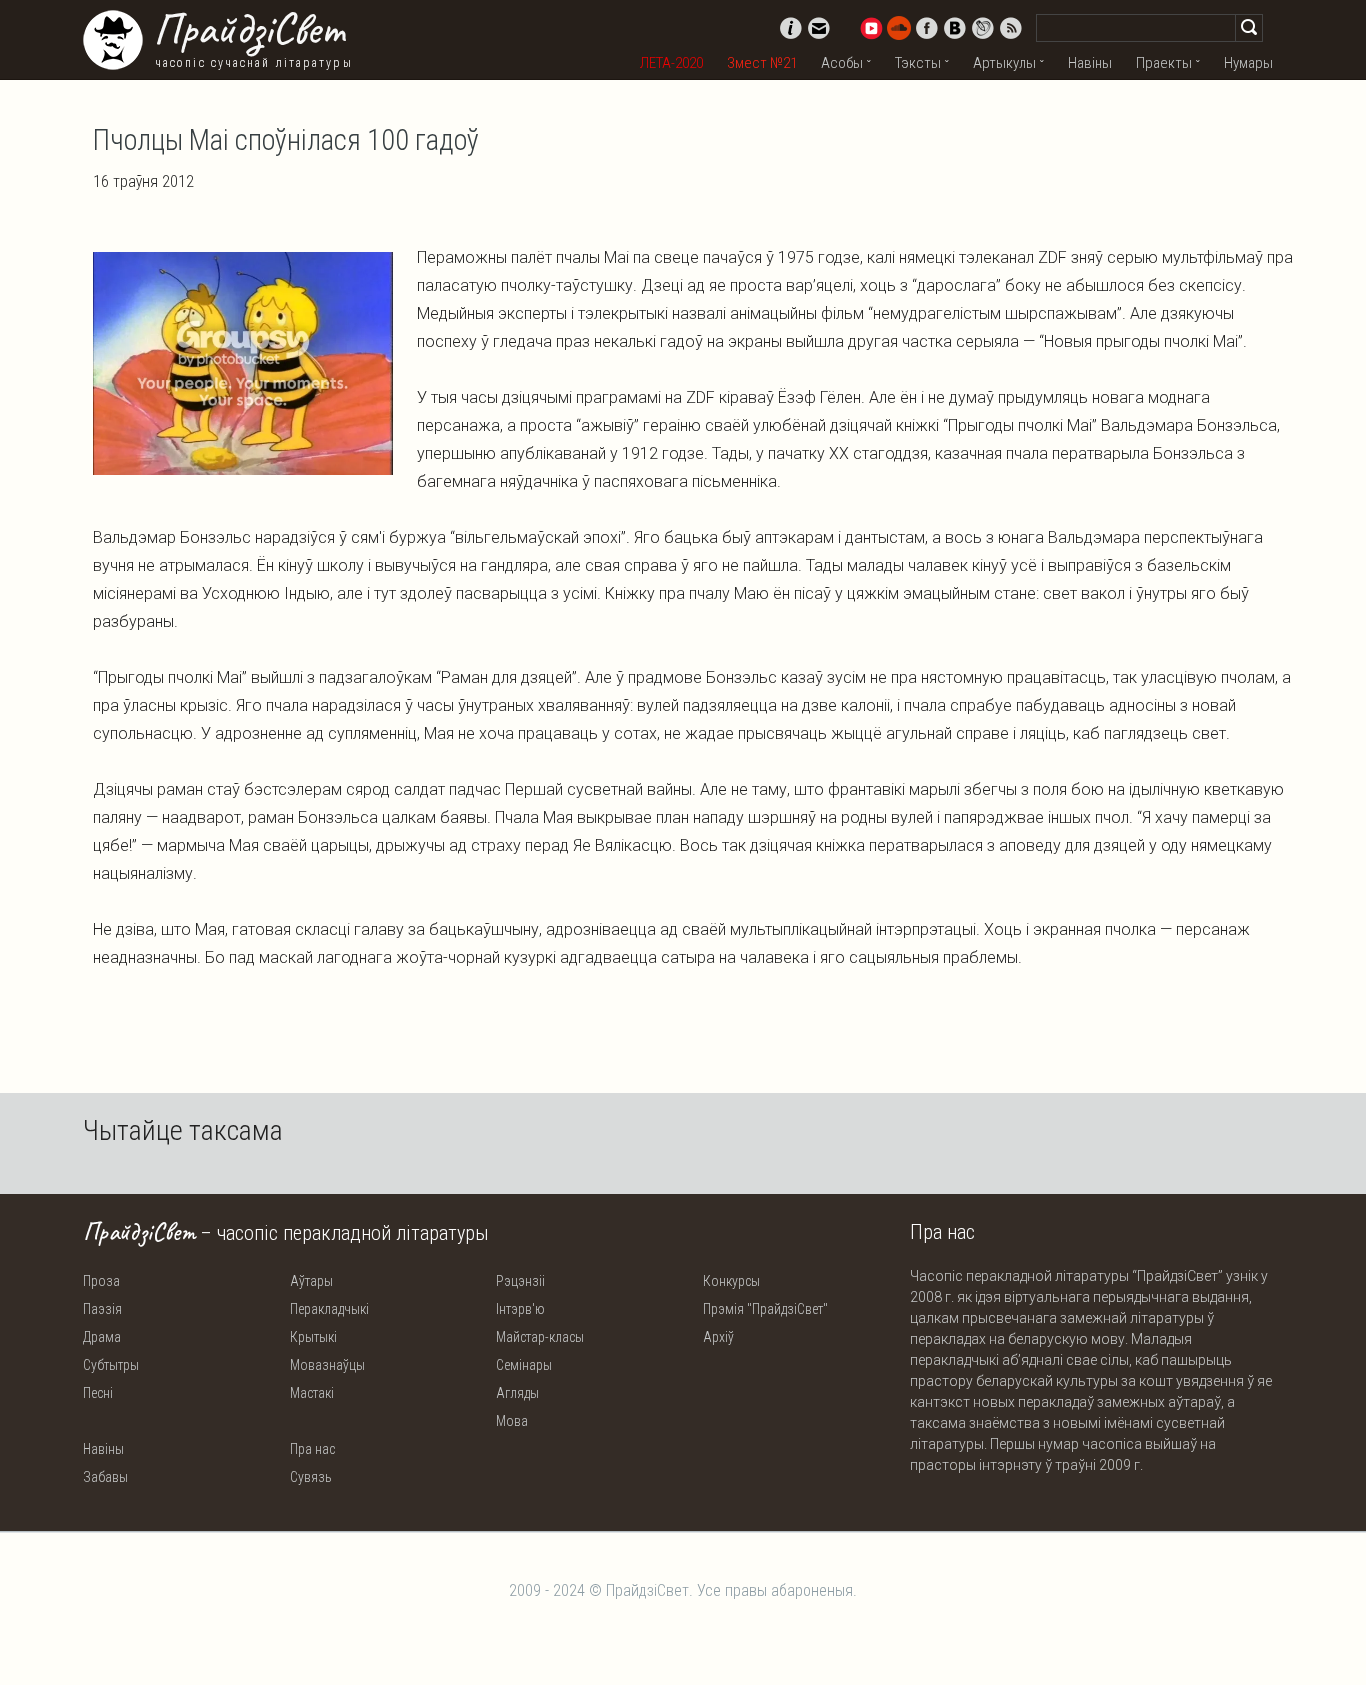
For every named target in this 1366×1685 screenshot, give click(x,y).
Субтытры (111, 1365)
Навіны (1090, 63)
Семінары (524, 1365)
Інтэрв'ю (520, 1309)
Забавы (105, 1477)
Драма (102, 1337)
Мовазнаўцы (327, 1365)
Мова (512, 1421)
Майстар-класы (540, 1337)
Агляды (517, 1393)
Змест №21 (762, 63)
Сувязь (311, 1477)
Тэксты (918, 63)
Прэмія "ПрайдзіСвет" (765, 1309)
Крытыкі (313, 1337)
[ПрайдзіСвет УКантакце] (955, 28)
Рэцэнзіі (520, 1281)
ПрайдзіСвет (248, 29)
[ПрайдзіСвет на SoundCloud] (899, 28)
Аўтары (311, 1281)
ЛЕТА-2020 (671, 63)
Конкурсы (731, 1281)
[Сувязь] (819, 28)
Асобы (842, 63)
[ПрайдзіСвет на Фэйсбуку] (927, 28)
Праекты (1164, 63)
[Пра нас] (791, 28)
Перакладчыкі (329, 1309)
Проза (101, 1281)
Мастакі (312, 1393)
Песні (98, 1393)
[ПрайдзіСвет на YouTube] (871, 28)
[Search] (1249, 28)
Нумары (1248, 63)
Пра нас (312, 1449)
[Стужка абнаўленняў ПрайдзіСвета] (1011, 28)
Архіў (718, 1337)
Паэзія (102, 1309)
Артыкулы (1004, 63)
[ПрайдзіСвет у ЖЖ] (983, 28)
